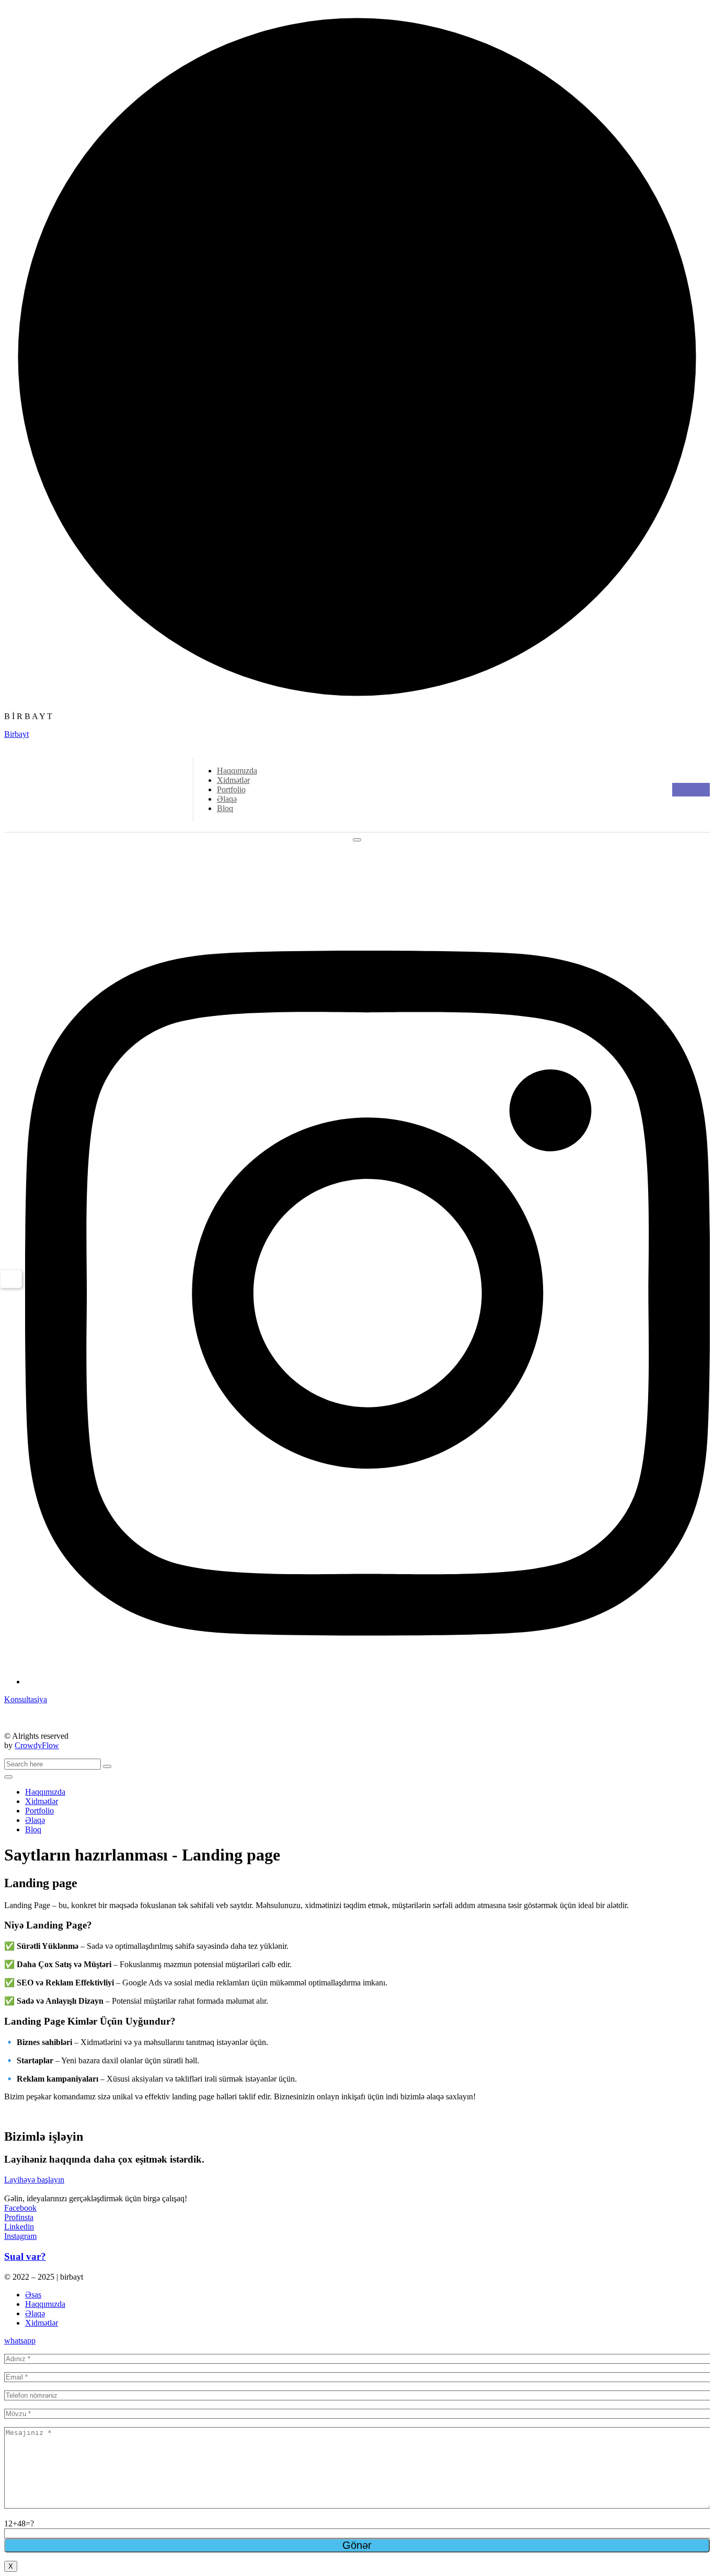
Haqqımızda (237, 771)
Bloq (225, 808)
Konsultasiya (26, 1699)
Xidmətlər (233, 780)
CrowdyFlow (37, 1745)
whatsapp (20, 2341)
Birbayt (16, 734)
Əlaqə (227, 799)
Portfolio (231, 789)
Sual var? (25, 2256)
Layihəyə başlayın (34, 2180)
